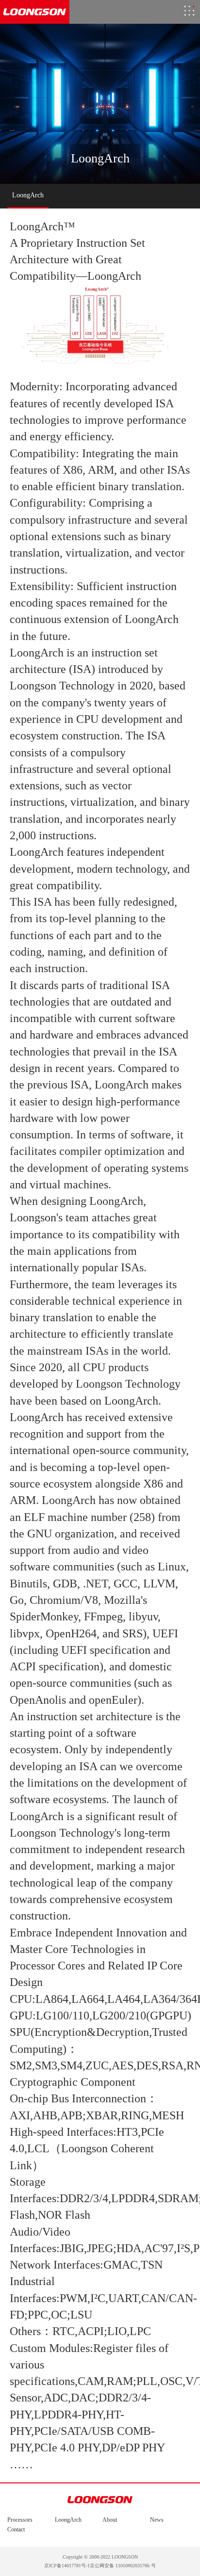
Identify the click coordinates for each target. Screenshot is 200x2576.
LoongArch (68, 2520)
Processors (20, 2520)
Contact (16, 2529)
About (110, 2520)
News (157, 2520)
